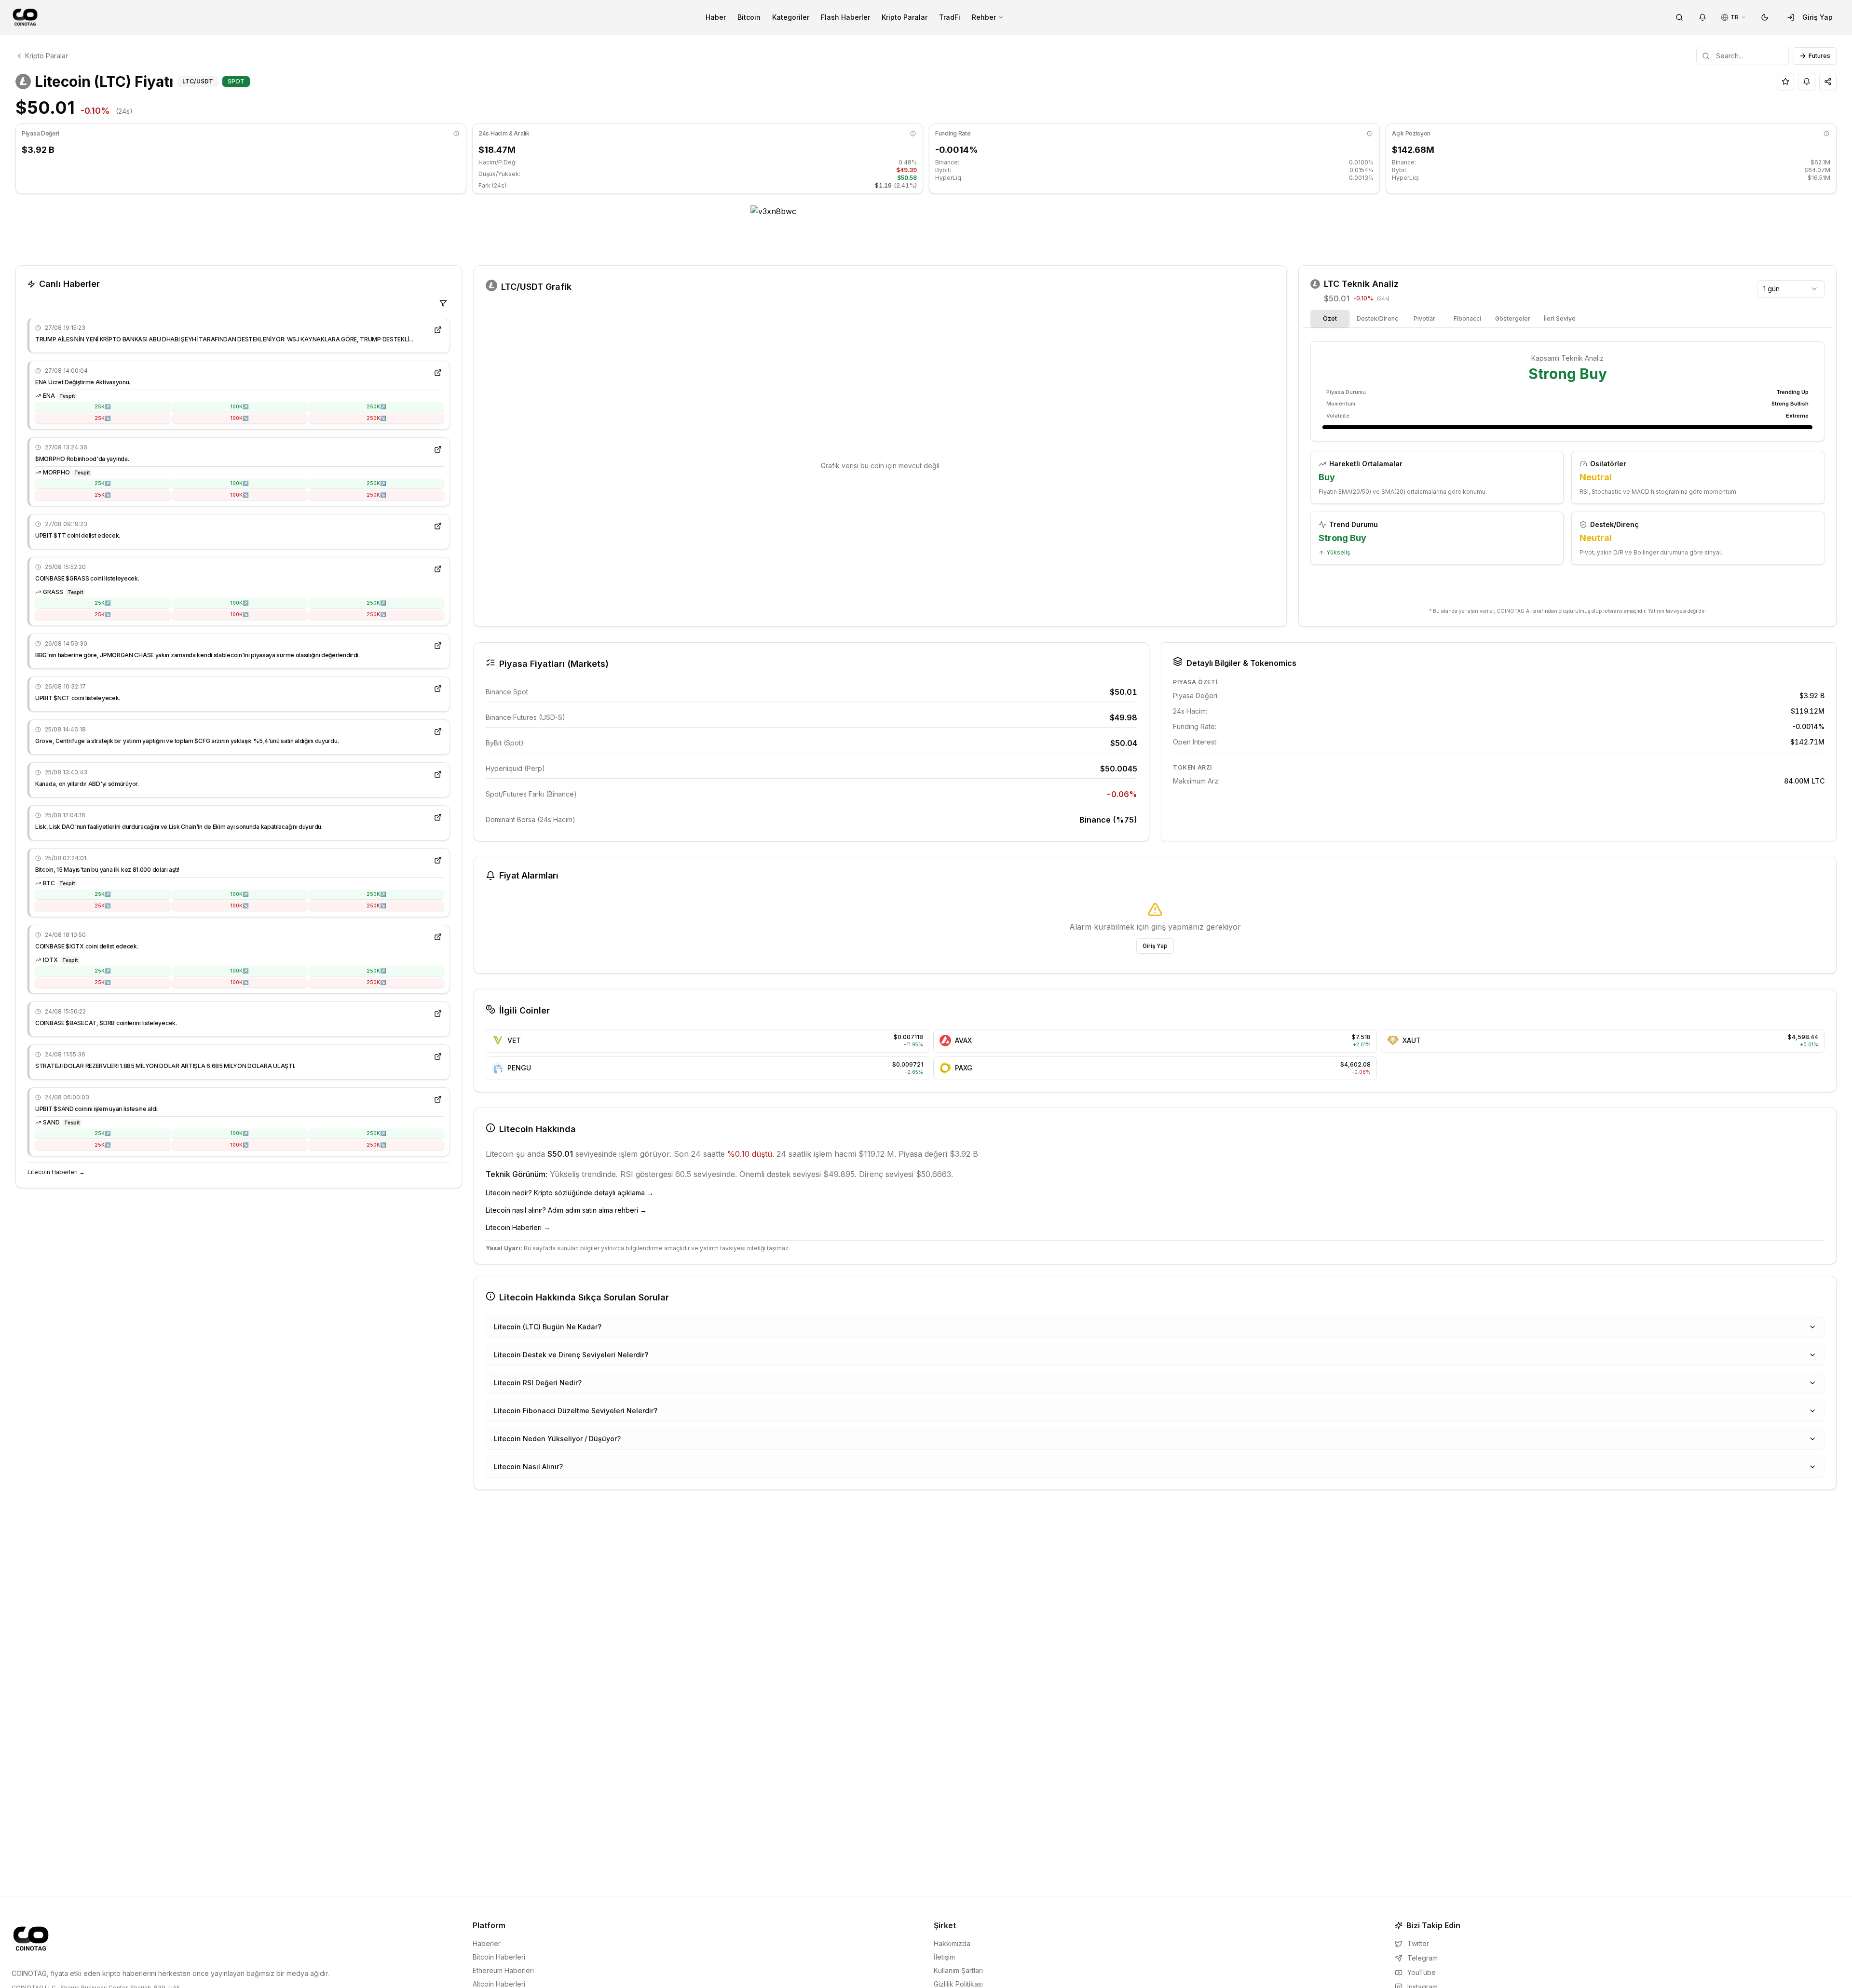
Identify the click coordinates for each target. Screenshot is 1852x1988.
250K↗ (376, 406)
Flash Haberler (845, 17)
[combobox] (1791, 289)
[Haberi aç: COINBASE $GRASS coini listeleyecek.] (438, 569)
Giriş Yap (1818, 17)
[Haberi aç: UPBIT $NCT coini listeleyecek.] (438, 689)
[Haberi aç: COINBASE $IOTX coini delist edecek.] (438, 937)
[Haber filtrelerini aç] (443, 303)
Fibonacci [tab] (1467, 318)
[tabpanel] (1567, 470)
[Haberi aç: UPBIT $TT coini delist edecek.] (438, 526)
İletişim (944, 1957)
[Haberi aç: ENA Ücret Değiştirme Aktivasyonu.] (438, 373)
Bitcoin (749, 17)
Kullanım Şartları (958, 1970)
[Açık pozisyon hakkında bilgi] (1826, 134)
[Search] (1679, 17)
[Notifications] (1702, 17)
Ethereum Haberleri (503, 1970)
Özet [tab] (1330, 318)
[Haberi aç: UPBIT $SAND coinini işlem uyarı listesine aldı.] (438, 1099)
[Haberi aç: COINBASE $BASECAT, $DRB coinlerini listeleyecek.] (438, 1014)
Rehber (984, 17)
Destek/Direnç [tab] (1377, 318)
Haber (716, 17)
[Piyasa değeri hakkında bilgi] (456, 134)
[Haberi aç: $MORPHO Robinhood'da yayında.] (438, 449)
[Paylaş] (1828, 81)
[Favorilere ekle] (1785, 81)
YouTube (1422, 1972)
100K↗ (239, 406)
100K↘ (239, 418)
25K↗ (102, 406)
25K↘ (102, 418)
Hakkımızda (952, 1943)
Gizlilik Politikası (958, 1984)
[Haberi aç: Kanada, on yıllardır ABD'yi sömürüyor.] (438, 774)
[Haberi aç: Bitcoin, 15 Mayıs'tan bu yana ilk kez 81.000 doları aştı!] (438, 860)
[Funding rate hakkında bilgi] (1370, 134)
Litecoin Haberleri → (56, 1172)
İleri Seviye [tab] (1560, 318)
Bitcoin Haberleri (499, 1957)
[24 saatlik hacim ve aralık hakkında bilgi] (913, 134)
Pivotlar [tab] (1424, 318)
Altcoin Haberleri (499, 1984)
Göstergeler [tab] (1513, 318)
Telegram (1423, 1958)
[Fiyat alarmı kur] (1807, 81)
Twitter (1418, 1943)
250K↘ (376, 418)
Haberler (487, 1943)
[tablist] (1446, 319)
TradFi (950, 17)
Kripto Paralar (905, 17)
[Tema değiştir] (1765, 17)
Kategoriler (791, 17)
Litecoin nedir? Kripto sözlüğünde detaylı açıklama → (570, 1193)
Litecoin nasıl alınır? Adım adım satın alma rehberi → (566, 1210)
